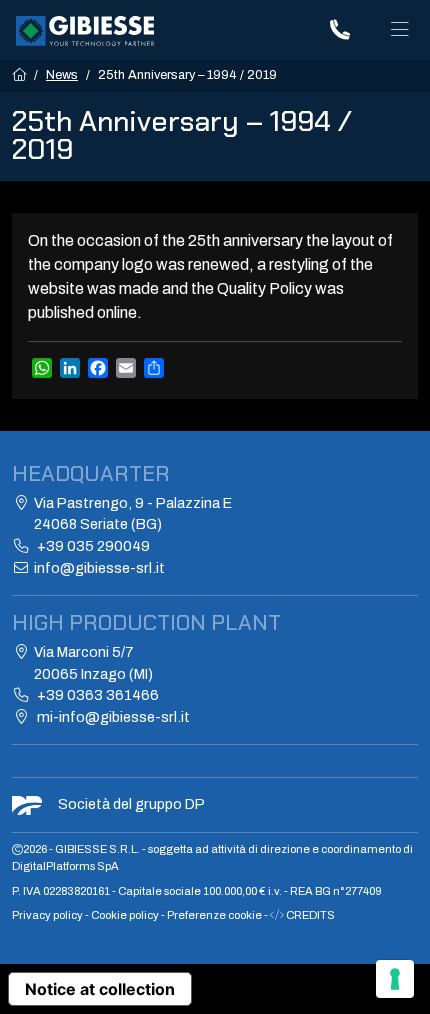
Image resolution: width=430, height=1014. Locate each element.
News (62, 75)
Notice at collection (100, 989)
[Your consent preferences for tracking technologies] (395, 979)
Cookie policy (126, 915)
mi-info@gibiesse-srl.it (112, 717)
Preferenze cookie (214, 915)
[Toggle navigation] (400, 30)
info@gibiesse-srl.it (99, 568)
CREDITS (309, 915)
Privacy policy (48, 915)
